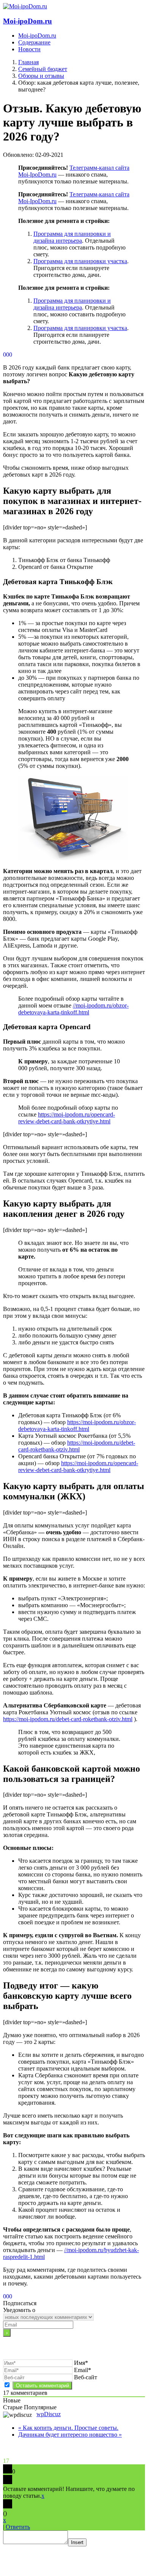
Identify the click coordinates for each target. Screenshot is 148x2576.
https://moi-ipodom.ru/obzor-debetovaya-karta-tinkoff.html (77, 1425)
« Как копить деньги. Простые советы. (68, 2428)
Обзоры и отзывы (41, 76)
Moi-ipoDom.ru (28, 21)
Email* (83, 2370)
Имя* (81, 2363)
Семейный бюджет (43, 69)
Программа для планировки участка (80, 261)
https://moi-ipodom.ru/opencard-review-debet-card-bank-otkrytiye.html (67, 1118)
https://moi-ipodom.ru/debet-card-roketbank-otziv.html (77, 1446)
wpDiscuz (49, 2414)
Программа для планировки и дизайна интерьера (72, 237)
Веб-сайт (86, 2377)
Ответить (18, 2527)
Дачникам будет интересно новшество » (70, 2435)
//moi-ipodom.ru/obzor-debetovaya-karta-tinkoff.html (73, 1009)
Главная (28, 62)
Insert (77, 2542)
